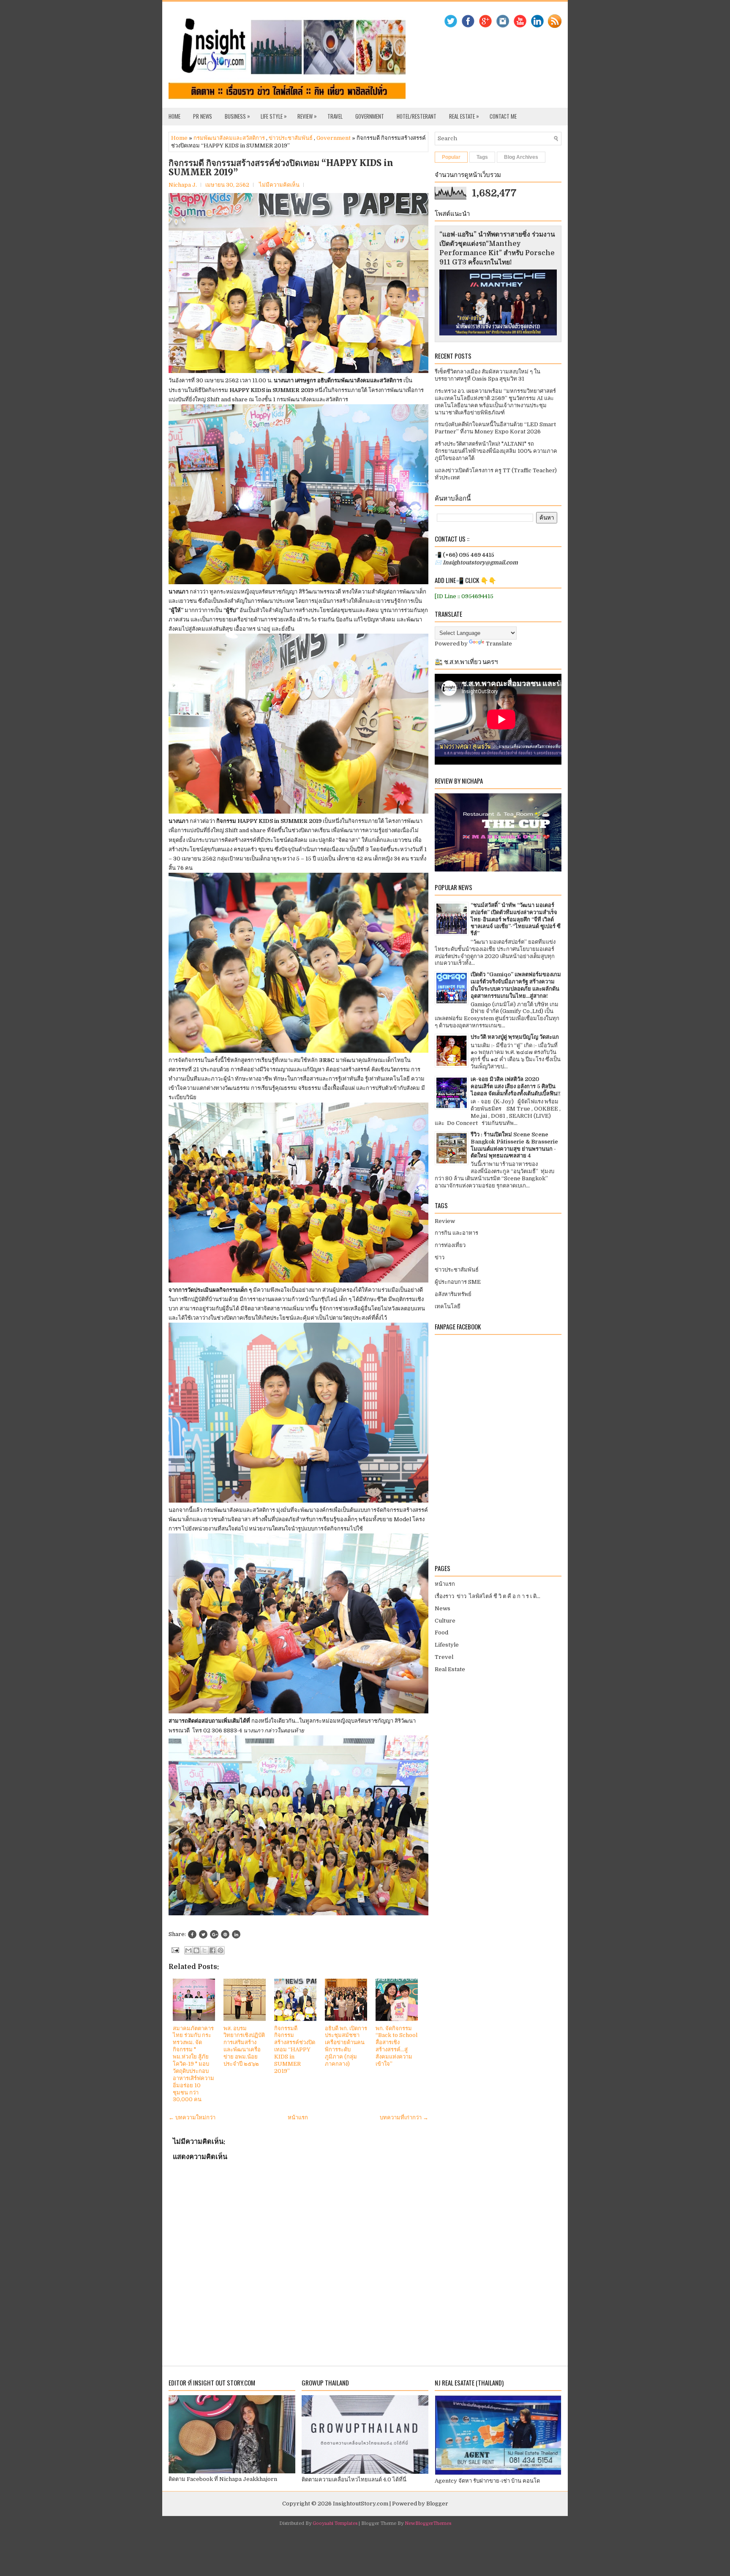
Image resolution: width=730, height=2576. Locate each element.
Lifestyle (447, 1645)
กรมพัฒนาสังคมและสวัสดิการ (229, 138)
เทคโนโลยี (448, 1306)
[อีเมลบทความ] (174, 1950)
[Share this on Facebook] (192, 1934)
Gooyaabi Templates (335, 2523)
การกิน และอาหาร (456, 1233)
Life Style (274, 116)
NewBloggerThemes (428, 2523)
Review (307, 116)
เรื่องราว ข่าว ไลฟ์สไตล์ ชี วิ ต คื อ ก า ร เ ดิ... (488, 1596)
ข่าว (440, 1257)
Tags (482, 157)
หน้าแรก (298, 2117)
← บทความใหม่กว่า (192, 2117)
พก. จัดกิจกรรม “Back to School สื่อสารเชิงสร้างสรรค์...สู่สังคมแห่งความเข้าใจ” (396, 2046)
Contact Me (503, 116)
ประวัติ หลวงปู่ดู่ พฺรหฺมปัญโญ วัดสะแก (515, 1037)
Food (441, 1632)
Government (370, 116)
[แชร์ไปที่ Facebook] (212, 1950)
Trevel (444, 1657)
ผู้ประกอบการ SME (458, 1282)
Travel (335, 116)
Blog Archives (521, 157)
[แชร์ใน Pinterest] (221, 1950)
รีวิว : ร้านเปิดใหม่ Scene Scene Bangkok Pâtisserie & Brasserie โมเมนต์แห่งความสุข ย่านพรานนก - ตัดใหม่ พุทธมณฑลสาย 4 (514, 1145)
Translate (499, 644)
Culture (445, 1621)
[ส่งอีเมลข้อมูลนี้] (188, 1950)
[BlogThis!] (196, 1950)
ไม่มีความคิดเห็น (279, 185)
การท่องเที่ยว (450, 1245)
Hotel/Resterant (417, 116)
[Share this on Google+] (214, 1934)
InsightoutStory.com (361, 2504)
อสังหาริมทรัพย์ (453, 1294)
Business (237, 116)
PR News (203, 116)
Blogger (437, 2504)
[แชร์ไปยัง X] (204, 1950)
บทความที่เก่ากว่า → (404, 2117)
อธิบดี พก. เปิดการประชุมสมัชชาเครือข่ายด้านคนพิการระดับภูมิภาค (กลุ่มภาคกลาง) (346, 2046)
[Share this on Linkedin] (236, 1934)
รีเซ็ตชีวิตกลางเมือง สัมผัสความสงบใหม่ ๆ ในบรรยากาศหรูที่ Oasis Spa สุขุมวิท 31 (488, 375)
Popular (451, 157)
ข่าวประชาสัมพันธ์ (291, 138)
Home (174, 116)
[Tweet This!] (203, 1934)
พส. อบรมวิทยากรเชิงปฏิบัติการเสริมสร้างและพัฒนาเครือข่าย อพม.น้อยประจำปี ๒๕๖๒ (244, 2046)
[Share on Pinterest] (225, 1934)
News (443, 1608)
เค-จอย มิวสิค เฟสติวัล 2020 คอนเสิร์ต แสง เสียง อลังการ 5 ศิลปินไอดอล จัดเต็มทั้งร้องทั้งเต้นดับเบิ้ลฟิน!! (516, 1086)
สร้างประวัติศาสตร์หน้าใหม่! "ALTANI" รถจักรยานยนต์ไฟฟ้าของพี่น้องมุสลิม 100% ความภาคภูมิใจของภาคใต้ (496, 451)
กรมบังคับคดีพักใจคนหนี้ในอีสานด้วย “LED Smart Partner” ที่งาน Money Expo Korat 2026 (495, 428)
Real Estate (464, 116)
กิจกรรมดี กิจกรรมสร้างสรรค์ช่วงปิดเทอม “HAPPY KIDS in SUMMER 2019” (281, 168)
